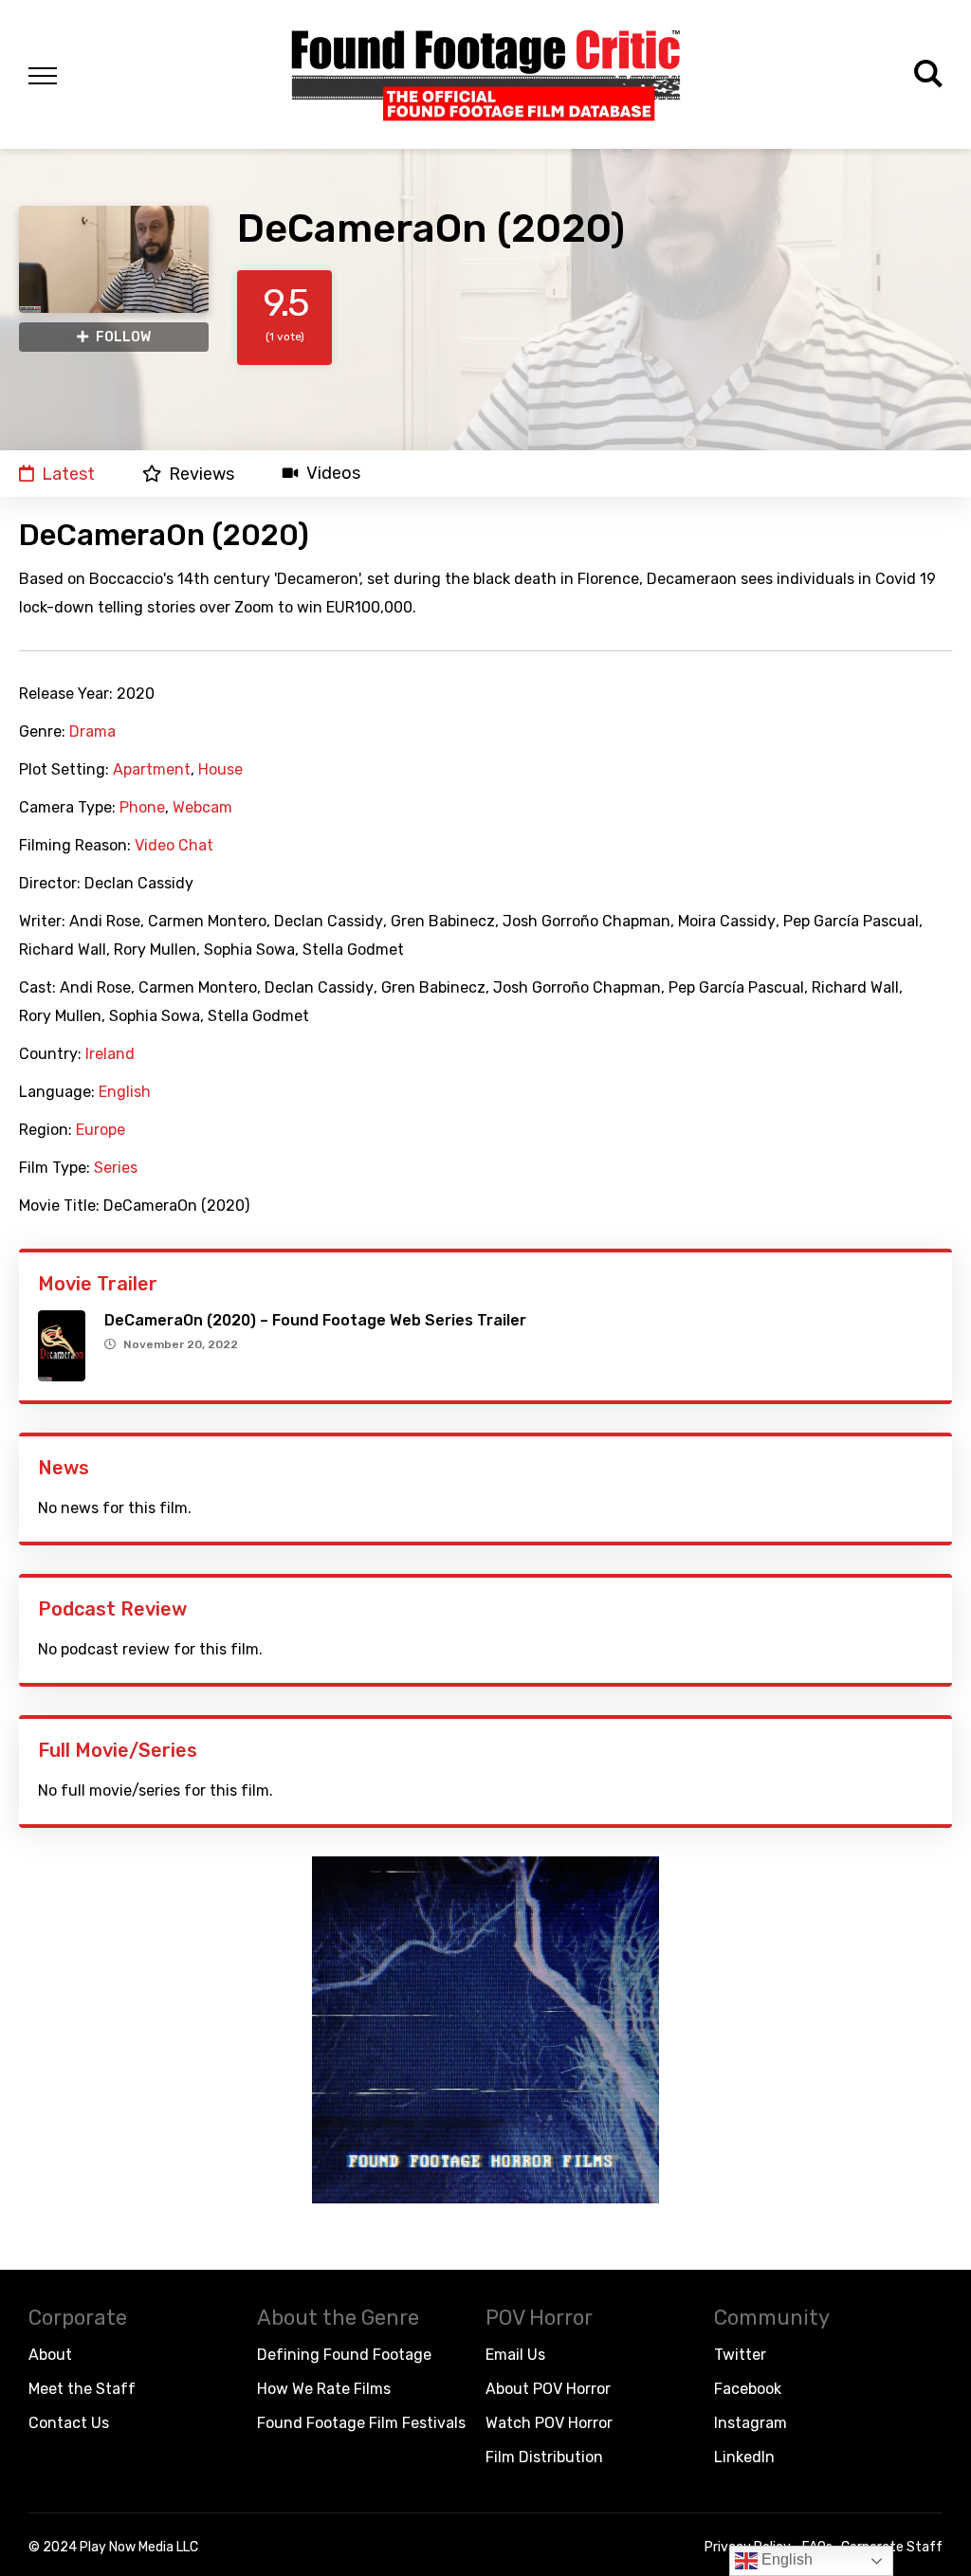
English (125, 1092)
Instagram (751, 2423)
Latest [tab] (68, 474)
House (220, 770)
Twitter (740, 2355)
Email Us (515, 2355)
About (50, 2355)
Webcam (202, 808)
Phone (142, 808)
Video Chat (174, 846)
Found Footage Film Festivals (361, 2423)
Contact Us (69, 2423)
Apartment (152, 770)
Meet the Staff (82, 2389)
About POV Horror (548, 2389)
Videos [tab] (333, 474)
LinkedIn (744, 2457)
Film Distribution (544, 2457)
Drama (92, 732)
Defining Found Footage (344, 2355)
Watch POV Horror (549, 2423)
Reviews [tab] (202, 474)
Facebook (748, 2389)
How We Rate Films (324, 2389)
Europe (101, 1130)
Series (116, 1168)
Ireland (110, 1054)
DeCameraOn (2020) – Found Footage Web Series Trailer (315, 1320)
